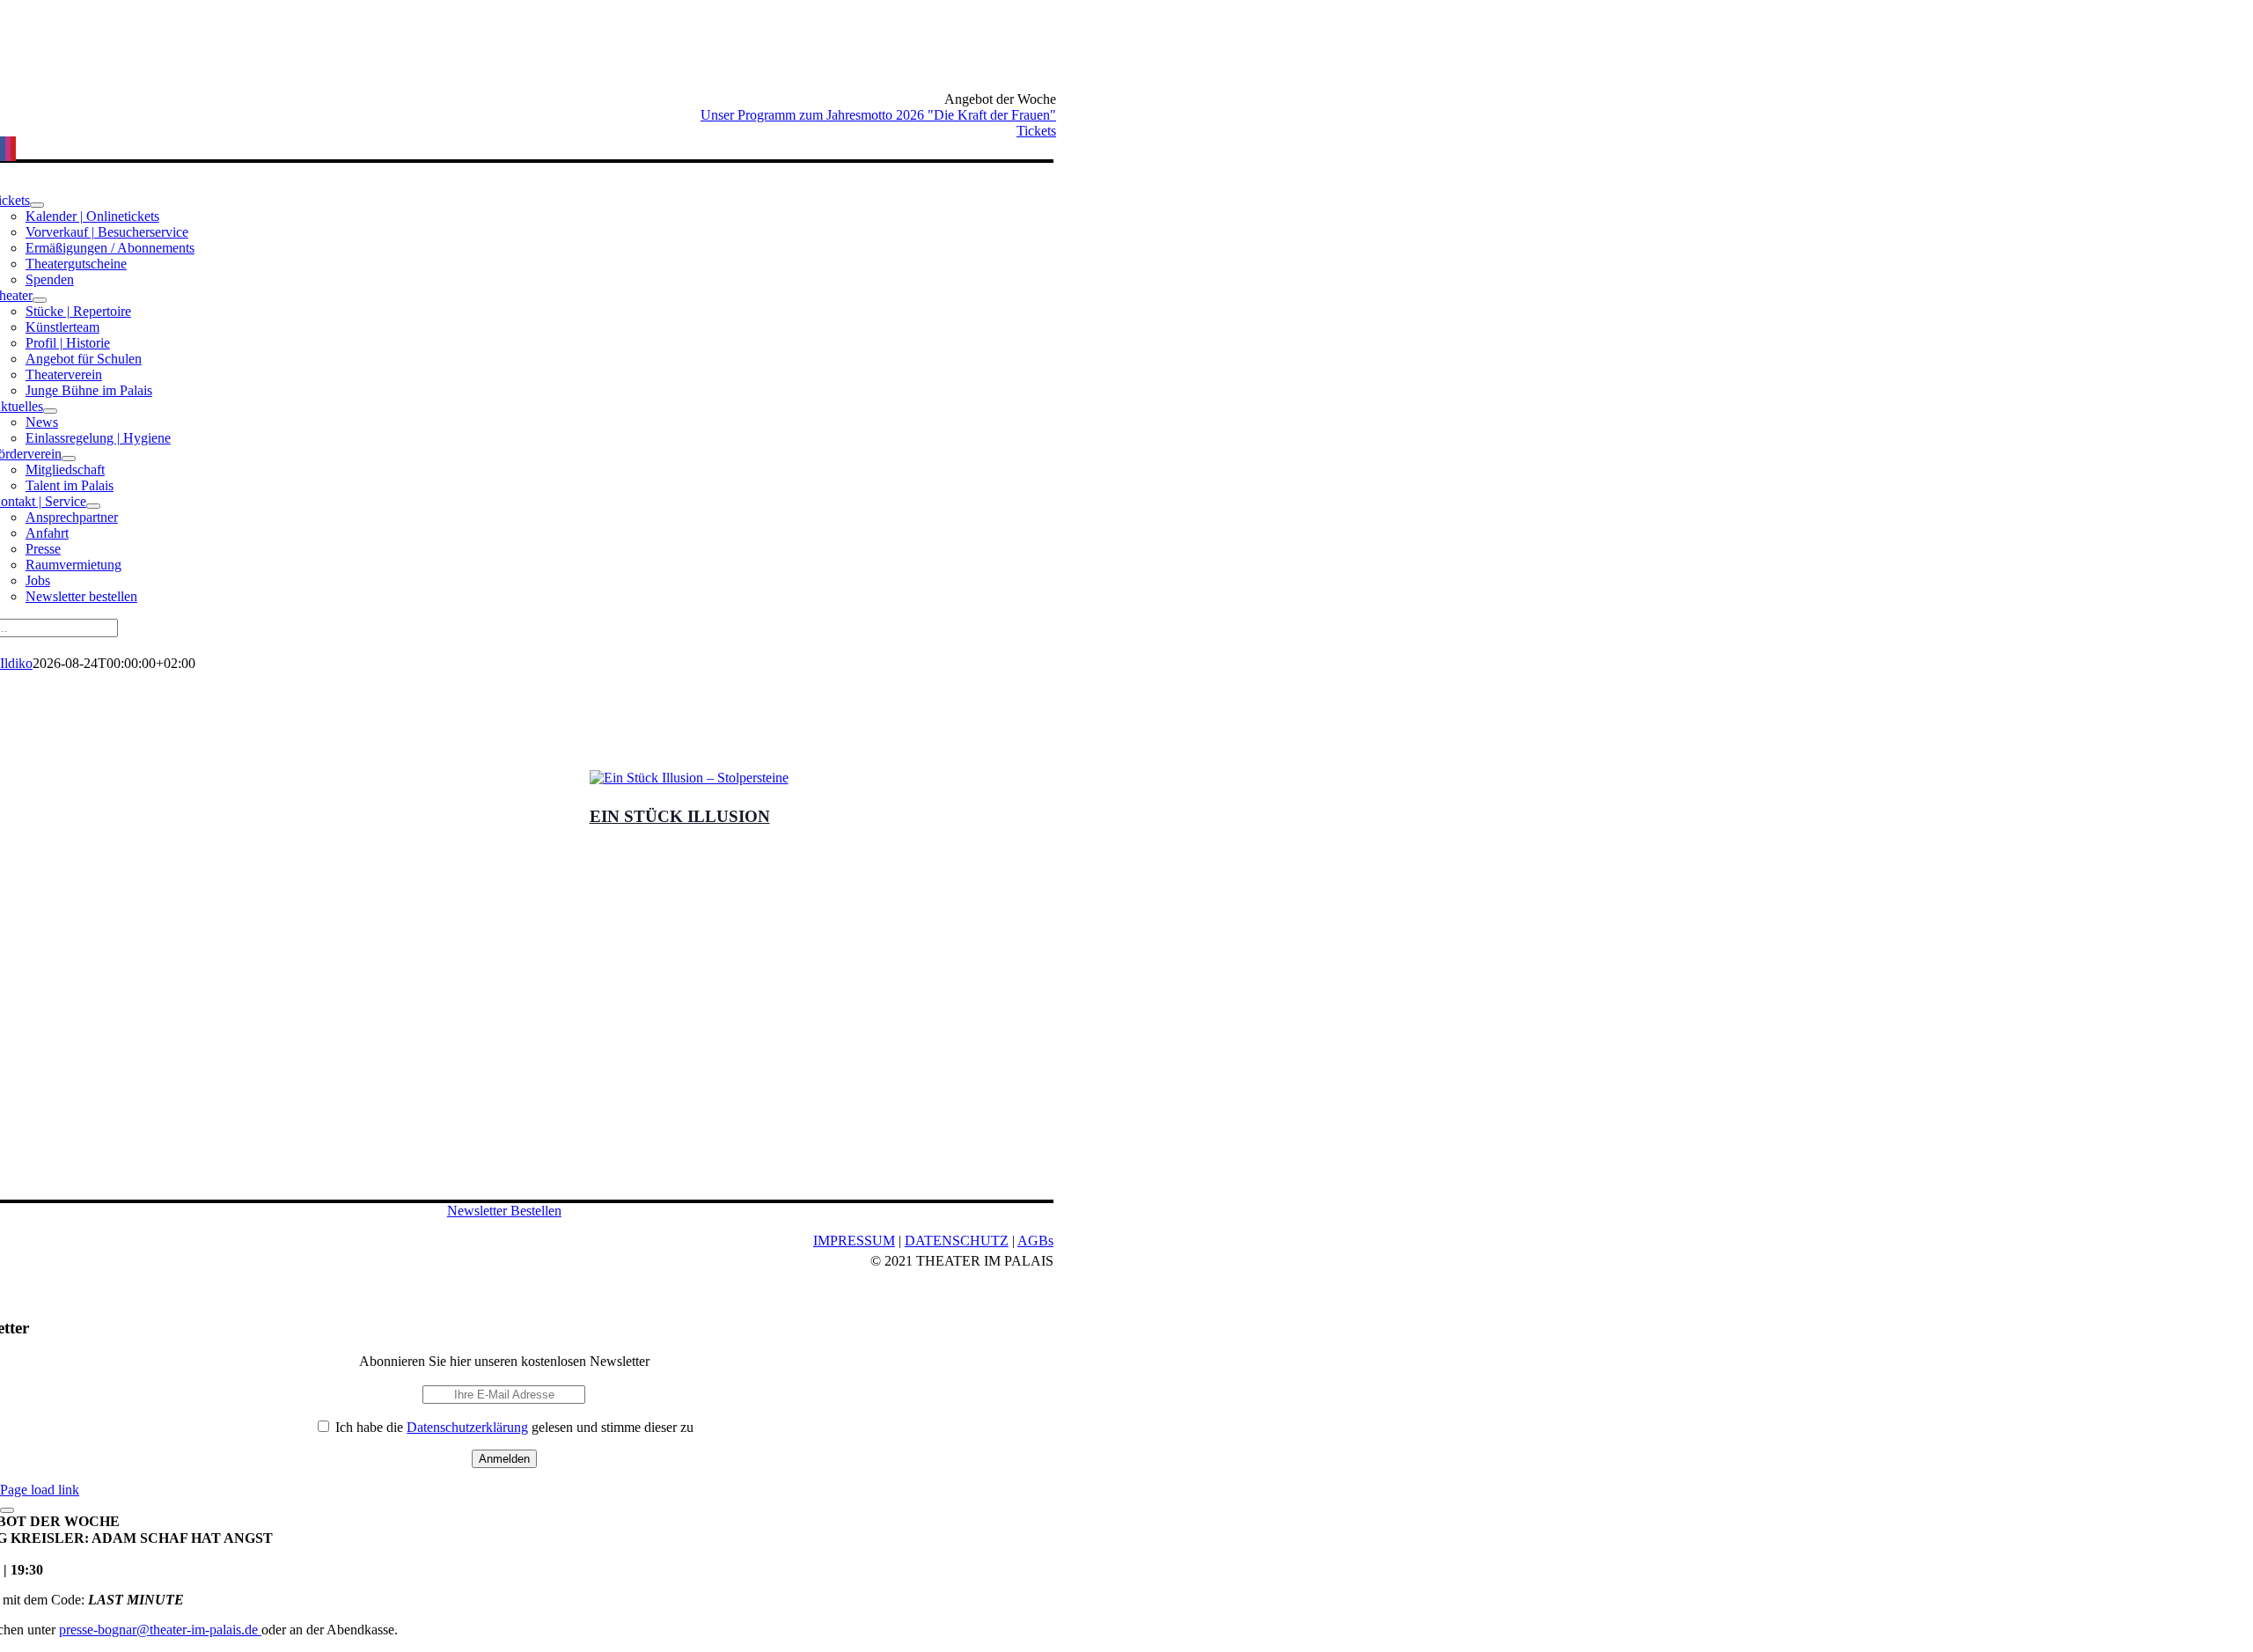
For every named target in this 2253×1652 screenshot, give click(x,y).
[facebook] (3, 149)
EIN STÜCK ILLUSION (680, 816)
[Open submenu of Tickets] (37, 205)
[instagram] (8, 149)
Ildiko (16, 663)
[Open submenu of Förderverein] (69, 459)
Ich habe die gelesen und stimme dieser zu (513, 1427)
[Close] (7, 1510)
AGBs (1035, 1241)
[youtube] (13, 149)
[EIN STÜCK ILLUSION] (1127, 778)
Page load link (40, 1490)
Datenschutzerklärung (467, 1427)
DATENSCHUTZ (957, 1241)
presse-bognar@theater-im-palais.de (160, 1630)
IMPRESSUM (854, 1241)
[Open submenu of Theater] (40, 300)
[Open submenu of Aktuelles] (50, 411)
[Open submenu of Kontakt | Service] (93, 506)
